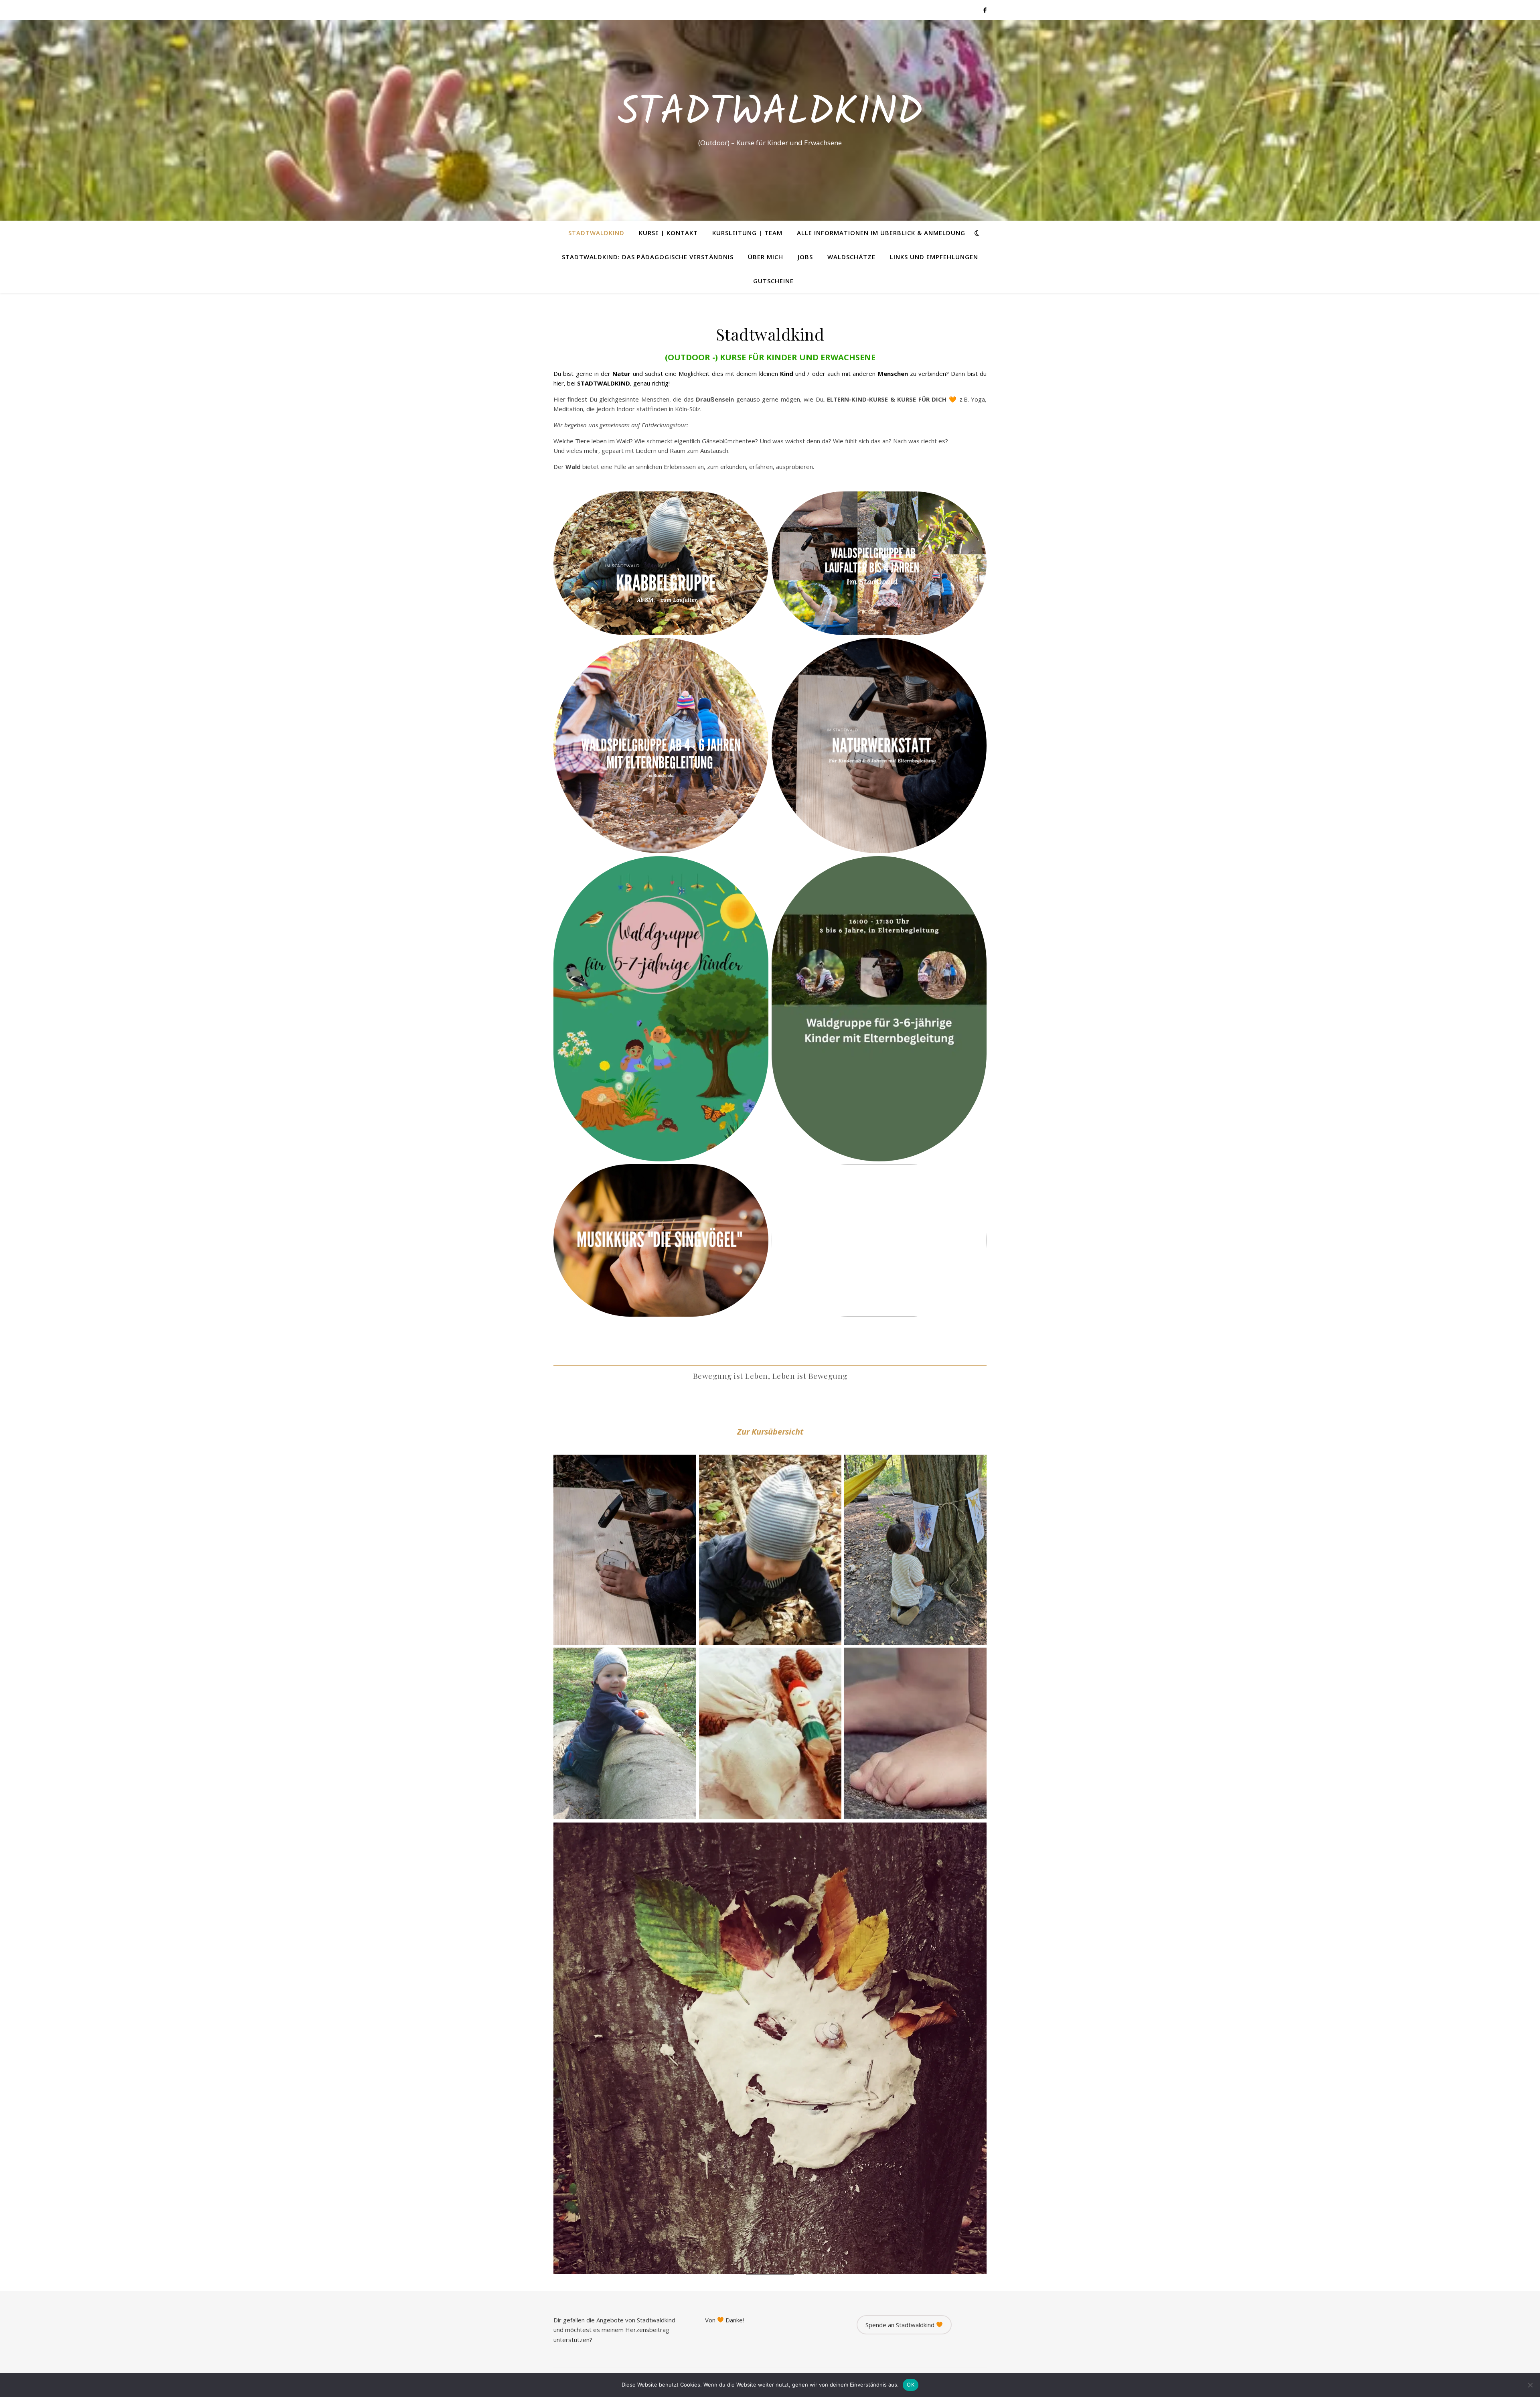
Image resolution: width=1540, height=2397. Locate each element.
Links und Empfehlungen (934, 257)
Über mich (766, 257)
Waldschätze (851, 257)
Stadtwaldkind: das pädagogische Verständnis (648, 257)
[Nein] (1530, 2385)
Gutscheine (773, 281)
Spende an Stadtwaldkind (901, 2325)
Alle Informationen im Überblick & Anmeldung (881, 233)
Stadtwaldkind (770, 113)
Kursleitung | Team (747, 233)
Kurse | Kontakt (668, 233)
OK (911, 2385)
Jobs (805, 257)
